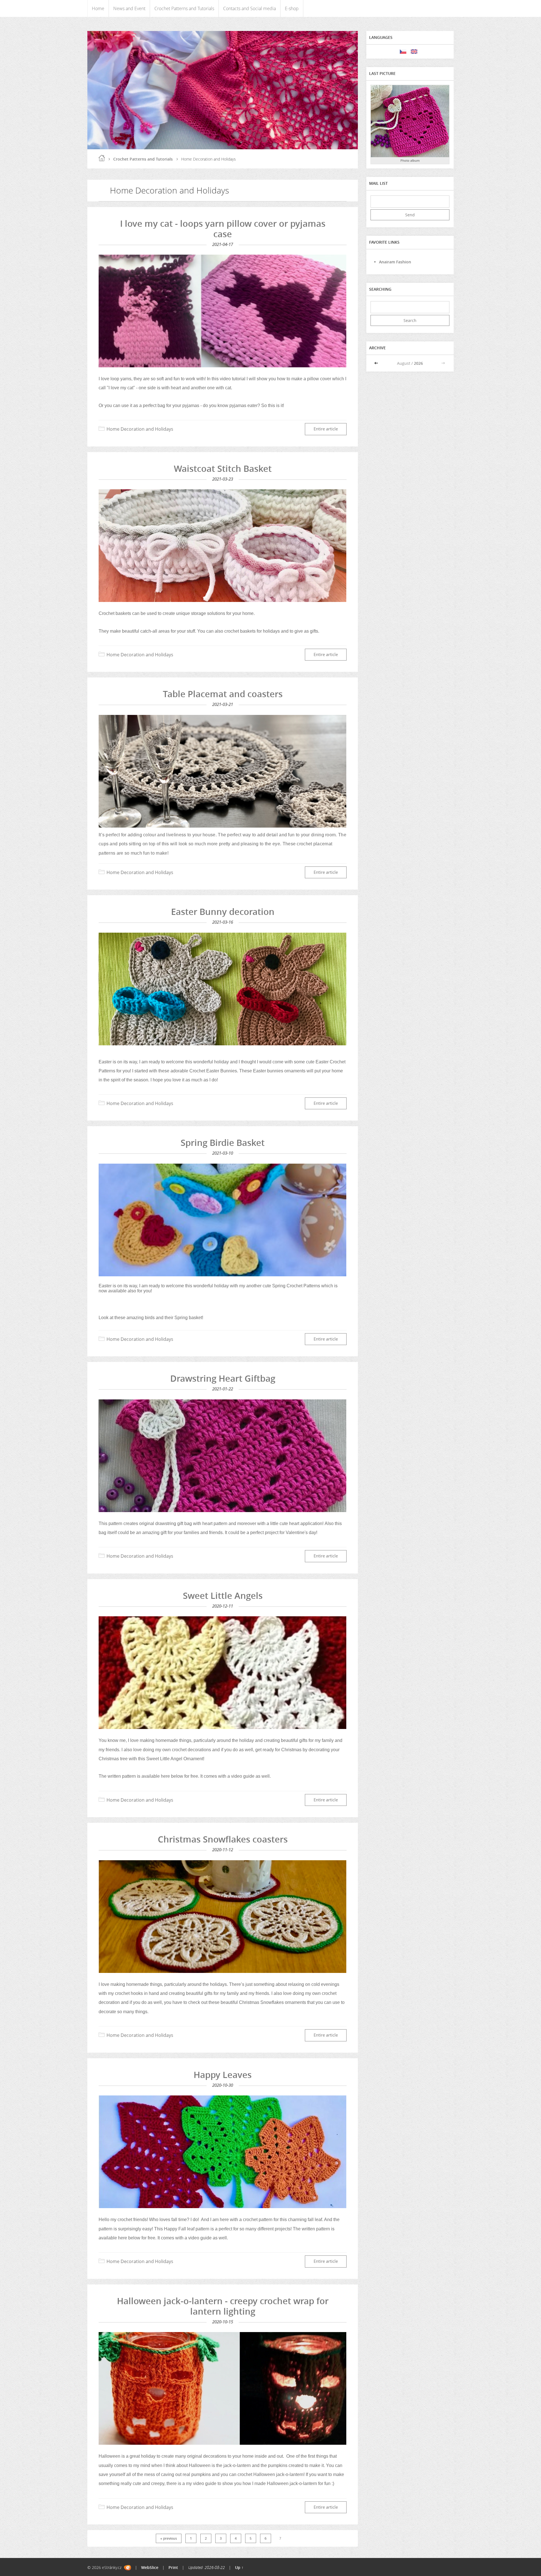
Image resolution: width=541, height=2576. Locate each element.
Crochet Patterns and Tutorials (184, 8)
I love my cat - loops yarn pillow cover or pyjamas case (223, 229)
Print (173, 2567)
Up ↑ (239, 2567)
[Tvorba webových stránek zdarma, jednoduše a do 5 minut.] (128, 2568)
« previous (169, 2538)
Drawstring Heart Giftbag (223, 1378)
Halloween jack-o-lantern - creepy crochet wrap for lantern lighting (223, 2306)
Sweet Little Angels (223, 1595)
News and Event (129, 8)
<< (377, 363)
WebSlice (150, 2567)
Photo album (410, 160)
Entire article (326, 429)
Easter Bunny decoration (223, 912)
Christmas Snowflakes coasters (223, 1839)
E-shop (292, 8)
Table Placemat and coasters (223, 694)
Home (98, 8)
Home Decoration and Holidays (140, 429)
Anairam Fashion (395, 262)
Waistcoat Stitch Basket (223, 468)
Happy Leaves (223, 2075)
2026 (418, 363)
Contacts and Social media (250, 8)
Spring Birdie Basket (223, 1143)
